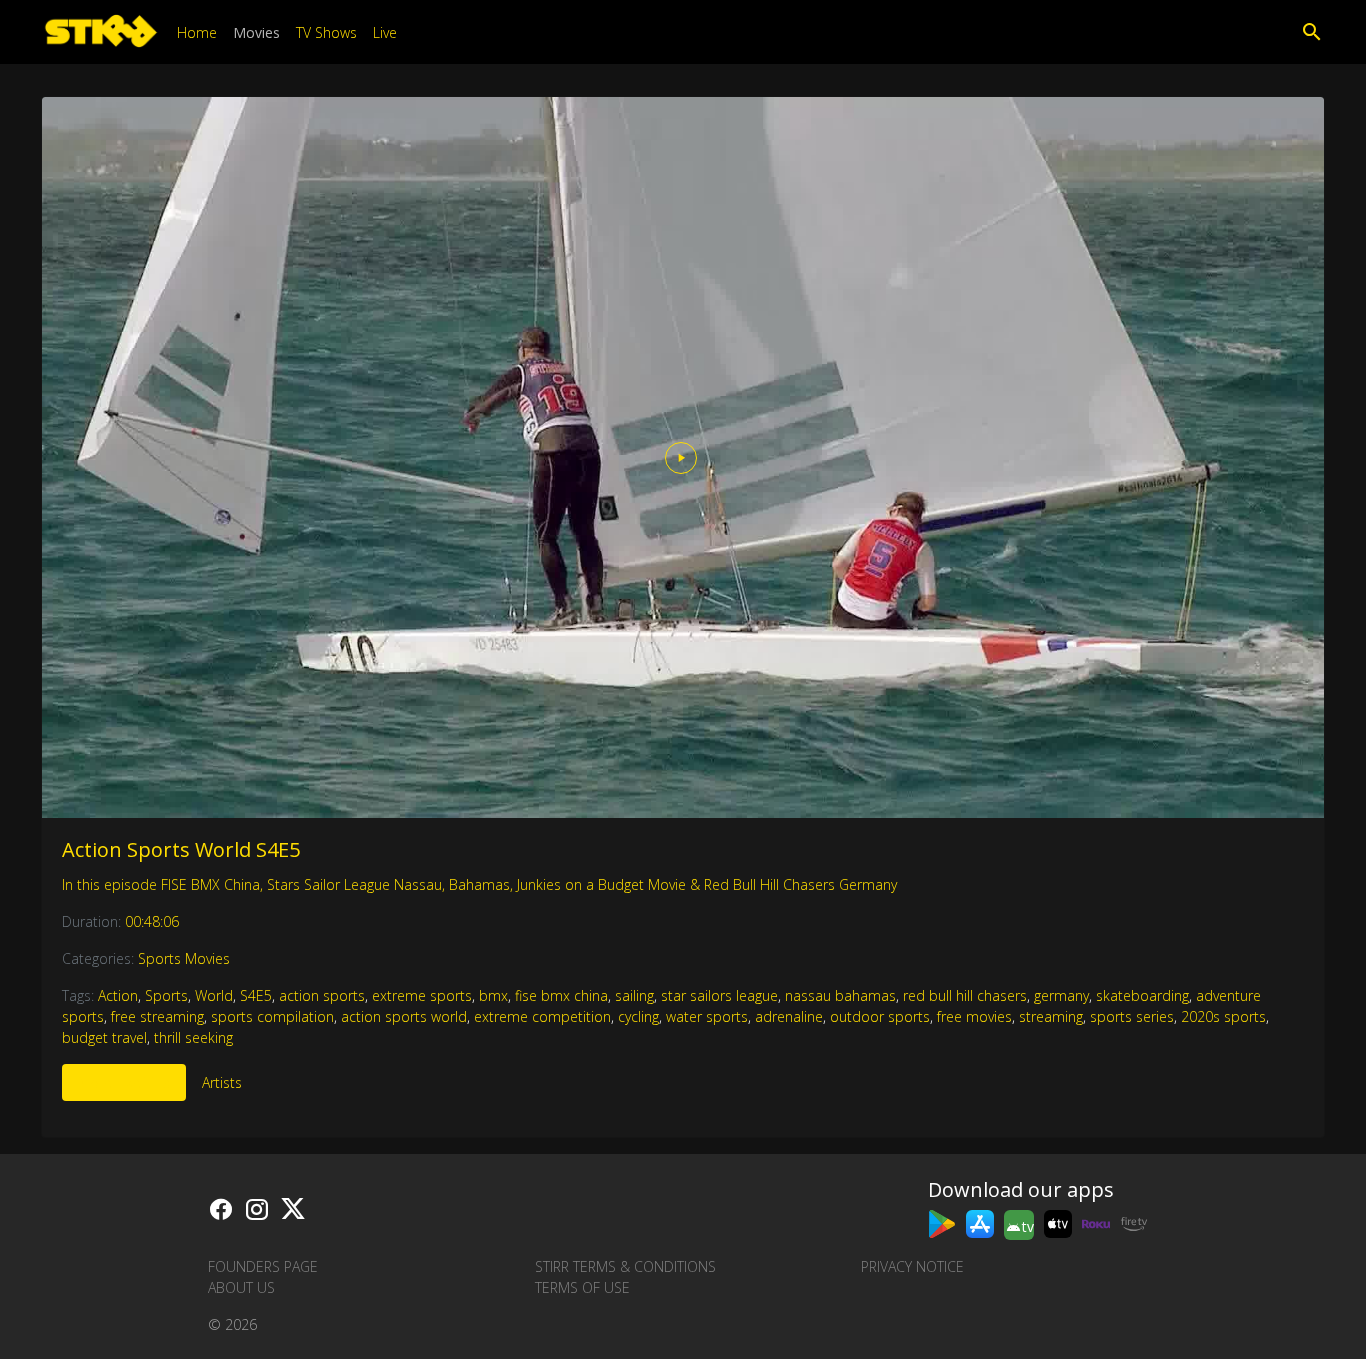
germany (1061, 995)
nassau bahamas (840, 995)
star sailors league (719, 995)
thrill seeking (193, 1037)
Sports (166, 995)
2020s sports (1223, 1016)
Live (385, 32)
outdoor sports (880, 1016)
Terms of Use (582, 1287)
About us (241, 1287)
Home (197, 32)
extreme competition (542, 1016)
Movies (256, 32)
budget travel (104, 1037)
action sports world (404, 1016)
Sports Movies (184, 958)
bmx (493, 995)
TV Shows (326, 32)
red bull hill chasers (965, 995)
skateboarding (1142, 995)
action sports (322, 995)
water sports (707, 1016)
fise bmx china (561, 995)
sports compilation (272, 1016)
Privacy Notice (912, 1266)
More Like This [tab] (124, 1082)
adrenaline (789, 1016)
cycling (638, 1016)
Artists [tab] (222, 1082)
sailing (634, 995)
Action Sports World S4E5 (181, 849)
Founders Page (263, 1266)
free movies (974, 1016)
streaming (1051, 1016)
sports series (1132, 1016)
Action (118, 995)
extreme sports (422, 995)
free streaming (157, 1016)
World (214, 995)
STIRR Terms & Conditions (625, 1266)
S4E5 (256, 995)
